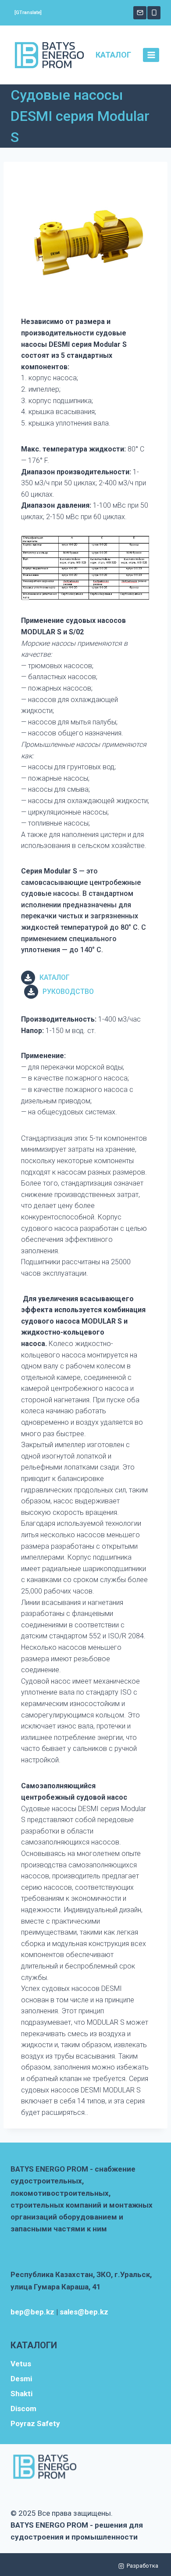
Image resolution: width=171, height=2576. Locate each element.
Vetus (21, 2364)
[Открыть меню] (151, 55)
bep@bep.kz (32, 2312)
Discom (23, 2409)
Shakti (21, 2394)
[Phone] (154, 13)
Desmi (21, 2379)
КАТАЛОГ (113, 55)
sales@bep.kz (84, 2312)
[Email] (140, 13)
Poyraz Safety (35, 2423)
